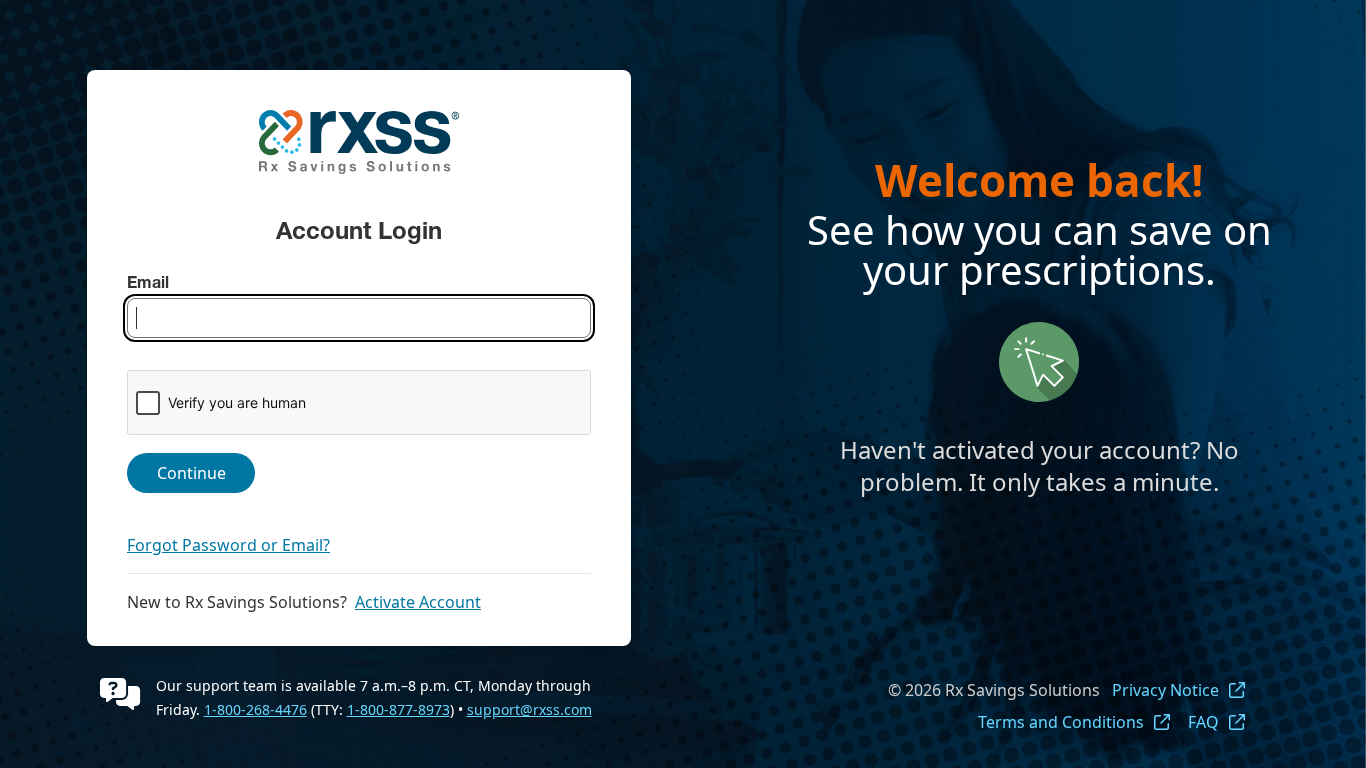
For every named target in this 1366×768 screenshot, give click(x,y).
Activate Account (418, 602)
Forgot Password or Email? (228, 545)
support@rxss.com (529, 709)
